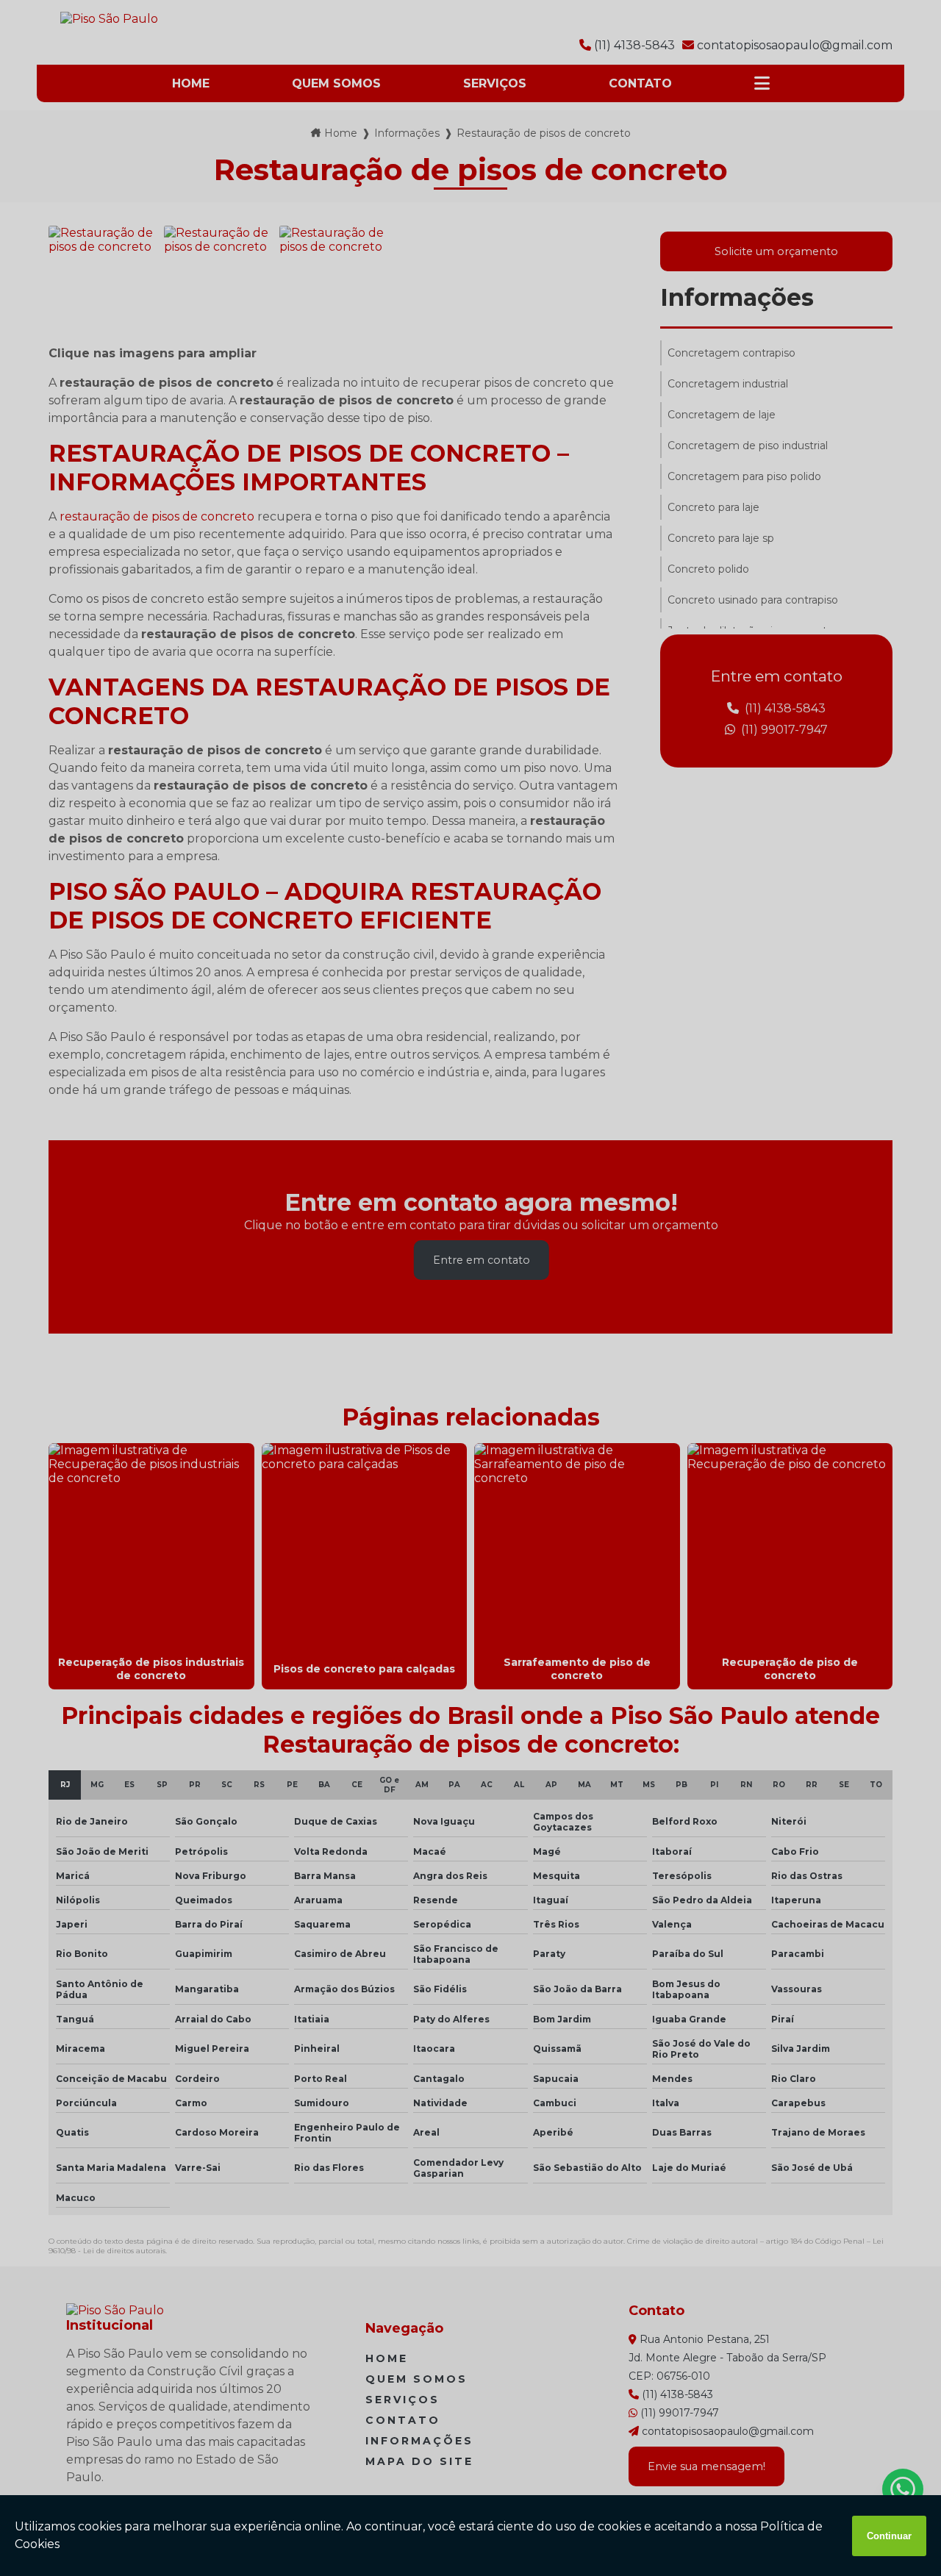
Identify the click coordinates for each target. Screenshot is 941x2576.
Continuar (889, 2536)
